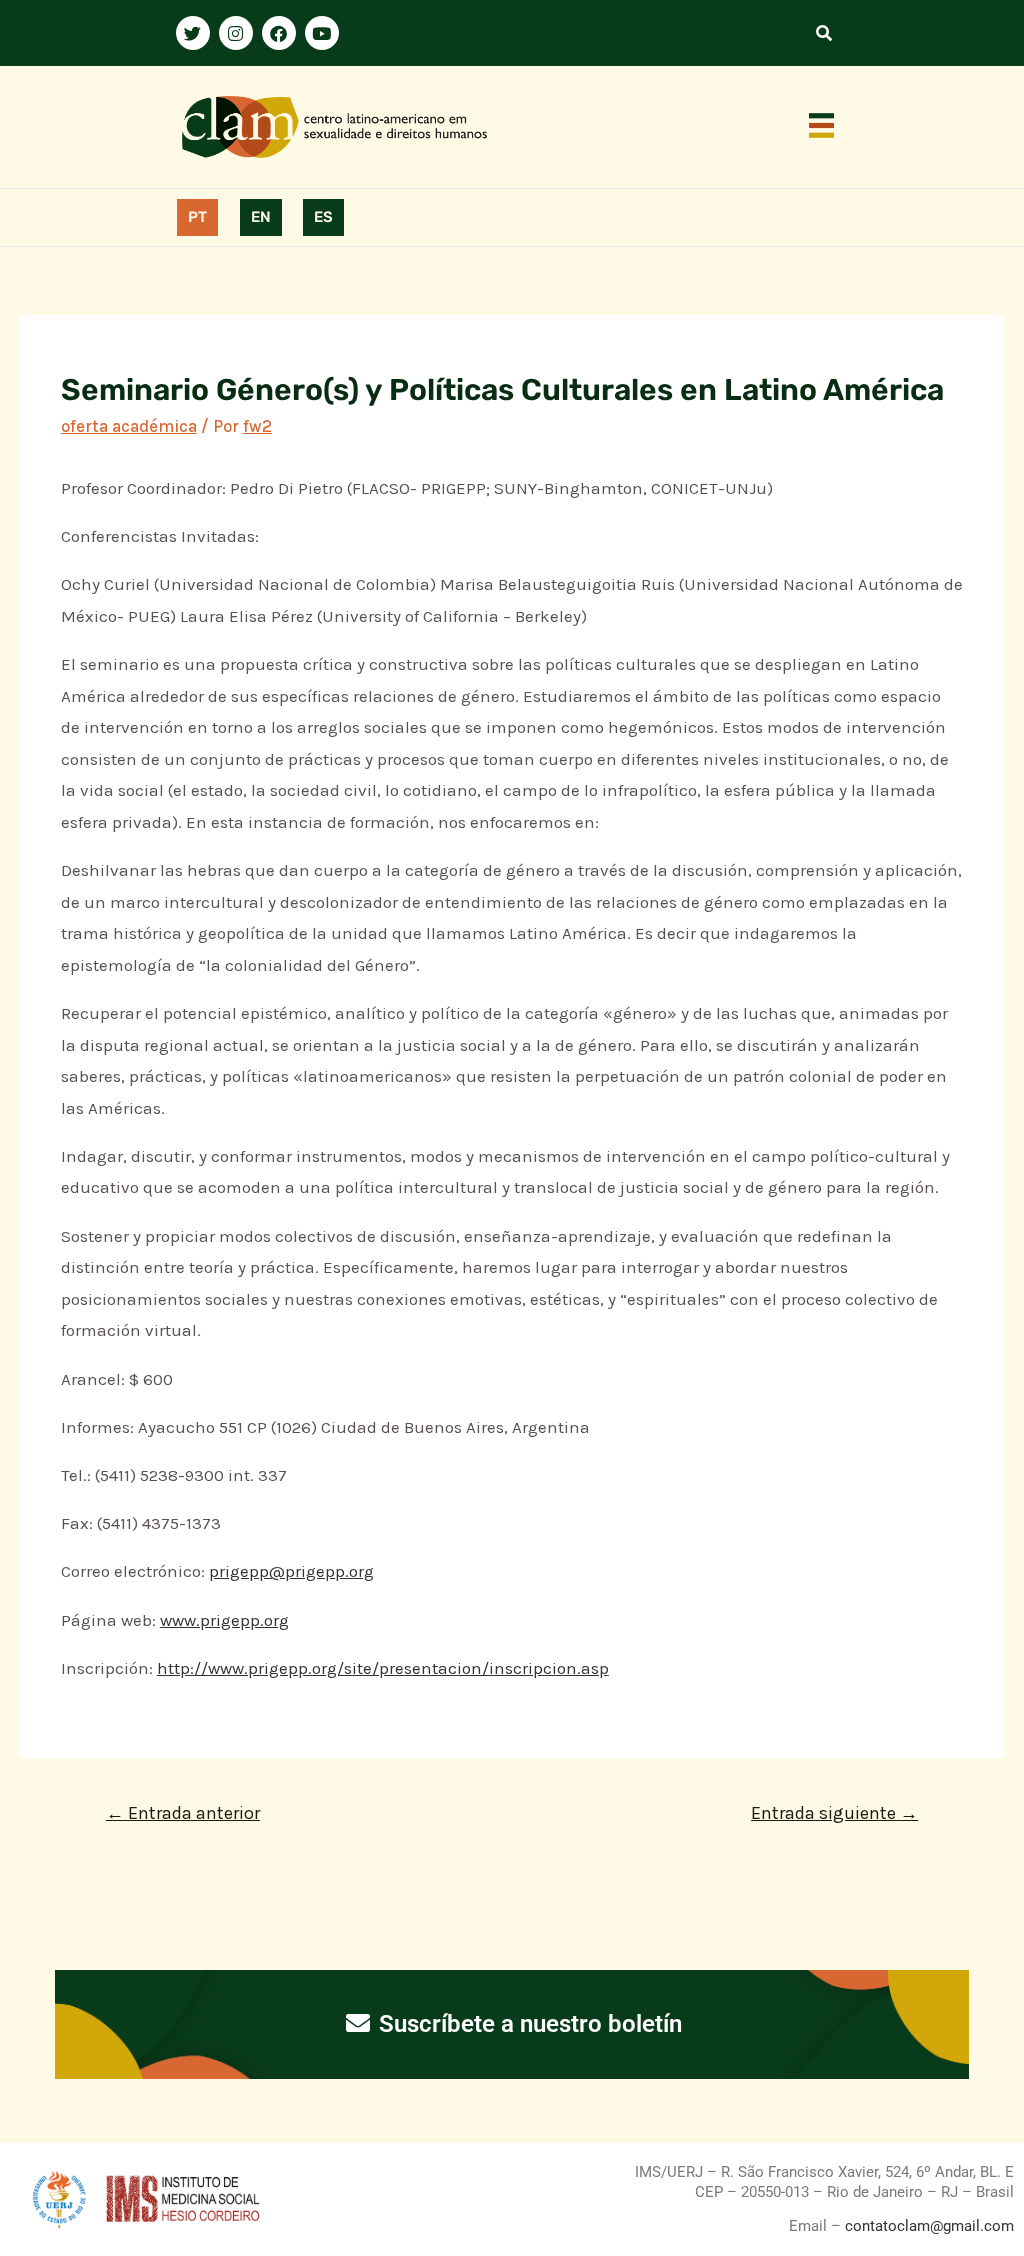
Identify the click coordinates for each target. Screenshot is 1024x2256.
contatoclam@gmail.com (927, 2226)
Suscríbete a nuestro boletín (527, 2024)
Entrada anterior (183, 1813)
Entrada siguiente (834, 1813)
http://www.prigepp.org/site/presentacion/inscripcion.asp (383, 1668)
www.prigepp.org (224, 1620)
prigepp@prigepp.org (291, 1571)
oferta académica (129, 426)
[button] (822, 127)
